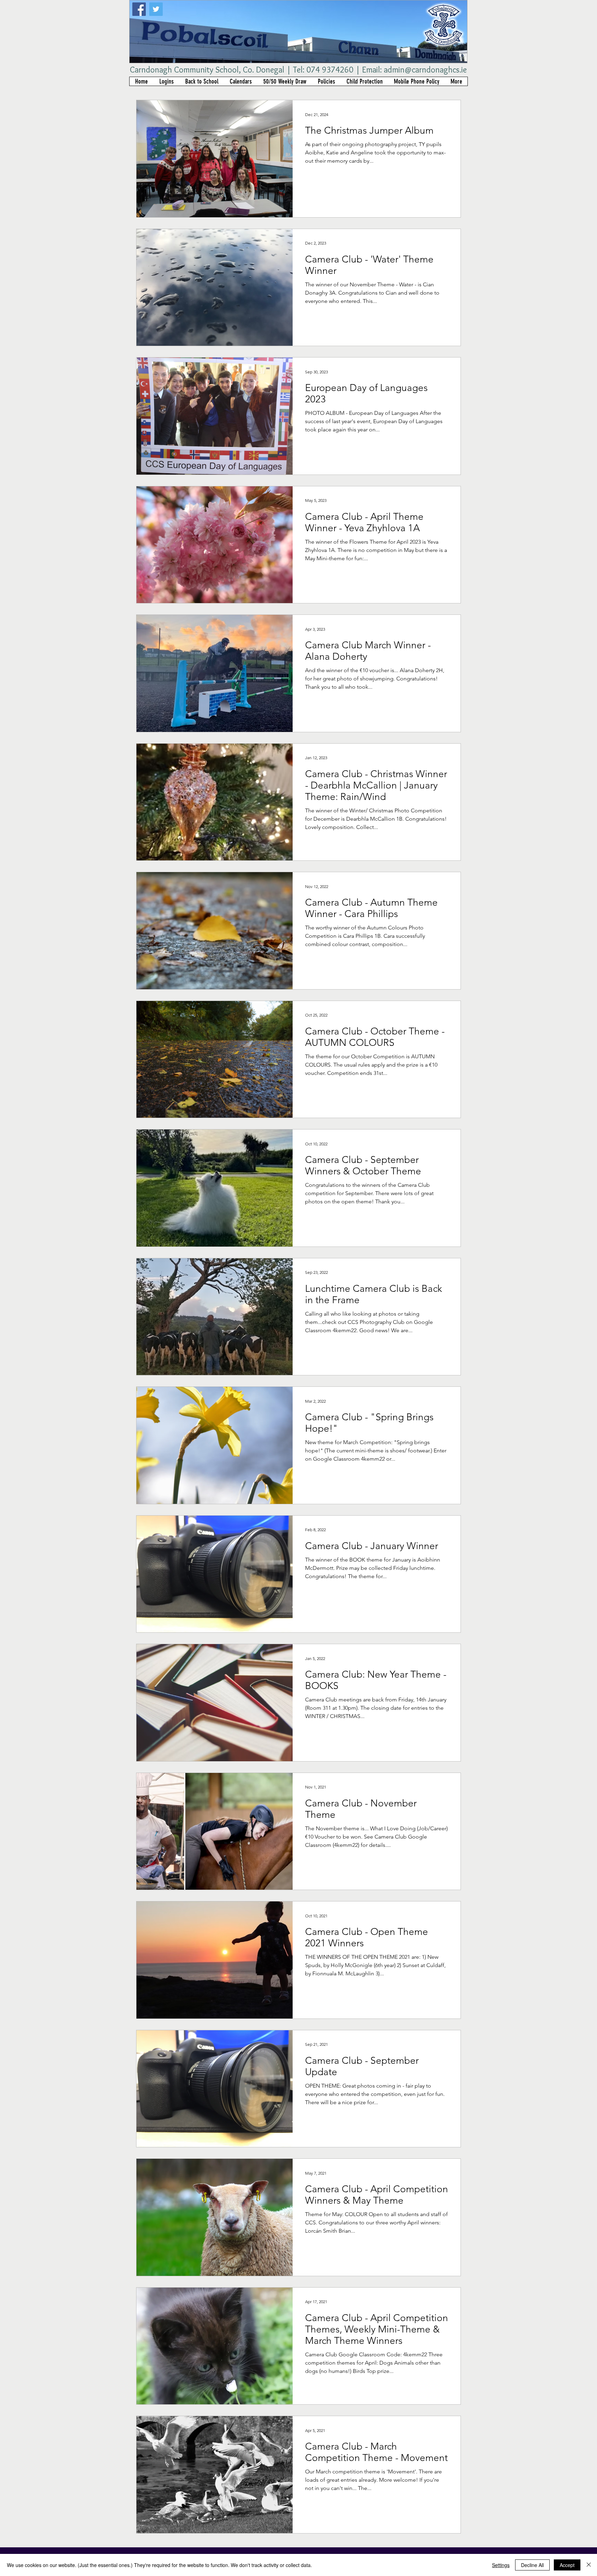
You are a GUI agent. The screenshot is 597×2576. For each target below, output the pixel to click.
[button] (166, 81)
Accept (567, 2565)
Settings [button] (501, 2565)
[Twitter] (156, 9)
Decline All (532, 2565)
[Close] (589, 2565)
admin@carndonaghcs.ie (425, 70)
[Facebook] (139, 9)
